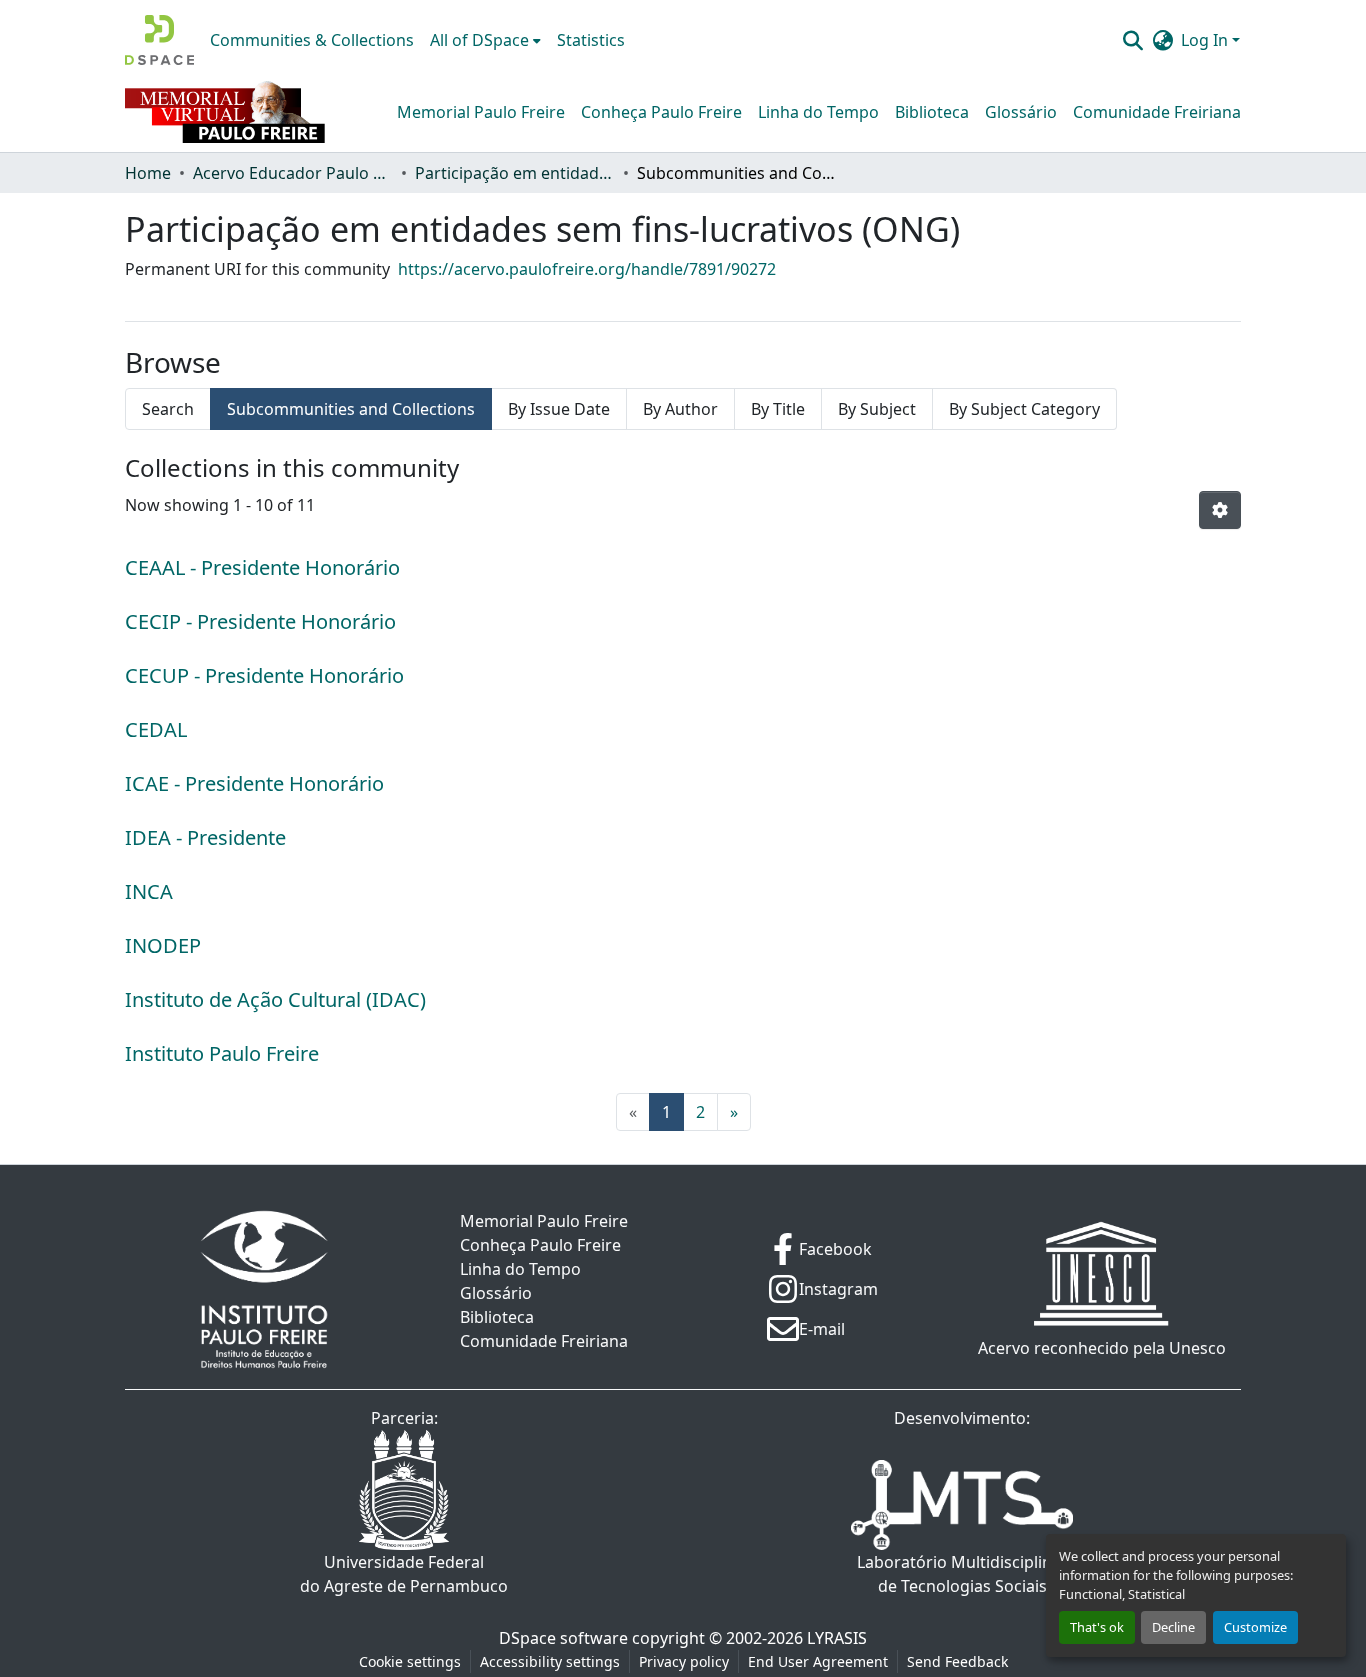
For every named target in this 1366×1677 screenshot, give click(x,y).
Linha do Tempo (818, 112)
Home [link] (148, 173)
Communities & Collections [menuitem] (312, 40)
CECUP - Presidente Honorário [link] (264, 675)
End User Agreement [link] (818, 1661)
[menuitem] (485, 40)
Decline (1173, 1627)
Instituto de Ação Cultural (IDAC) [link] (275, 999)
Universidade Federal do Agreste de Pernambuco (404, 1574)
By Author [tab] (680, 409)
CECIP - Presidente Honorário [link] (260, 621)
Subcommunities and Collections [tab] (351, 409)
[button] (159, 40)
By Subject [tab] (877, 409)
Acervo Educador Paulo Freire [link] (293, 173)
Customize (1255, 1627)
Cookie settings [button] (410, 1661)
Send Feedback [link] (957, 1661)
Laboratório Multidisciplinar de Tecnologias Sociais (962, 1574)
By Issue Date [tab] (559, 409)
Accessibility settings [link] (550, 1661)
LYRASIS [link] (837, 1638)
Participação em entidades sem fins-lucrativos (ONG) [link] (515, 173)
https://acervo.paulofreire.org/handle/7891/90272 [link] (587, 269)
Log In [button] (1206, 40)
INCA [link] (149, 891)
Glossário (1021, 112)
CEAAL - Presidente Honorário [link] (262, 567)
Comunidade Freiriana (1157, 112)
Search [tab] (168, 409)
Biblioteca (932, 112)
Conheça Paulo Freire (661, 112)
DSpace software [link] (563, 1638)
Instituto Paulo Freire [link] (222, 1053)
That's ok (1097, 1627)
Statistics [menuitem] (591, 40)
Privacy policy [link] (684, 1661)
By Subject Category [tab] (1024, 409)
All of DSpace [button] (479, 40)
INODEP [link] (163, 945)
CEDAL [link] (156, 729)
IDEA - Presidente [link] (205, 837)
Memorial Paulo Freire (481, 112)
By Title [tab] (778, 409)
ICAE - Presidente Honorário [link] (254, 783)
